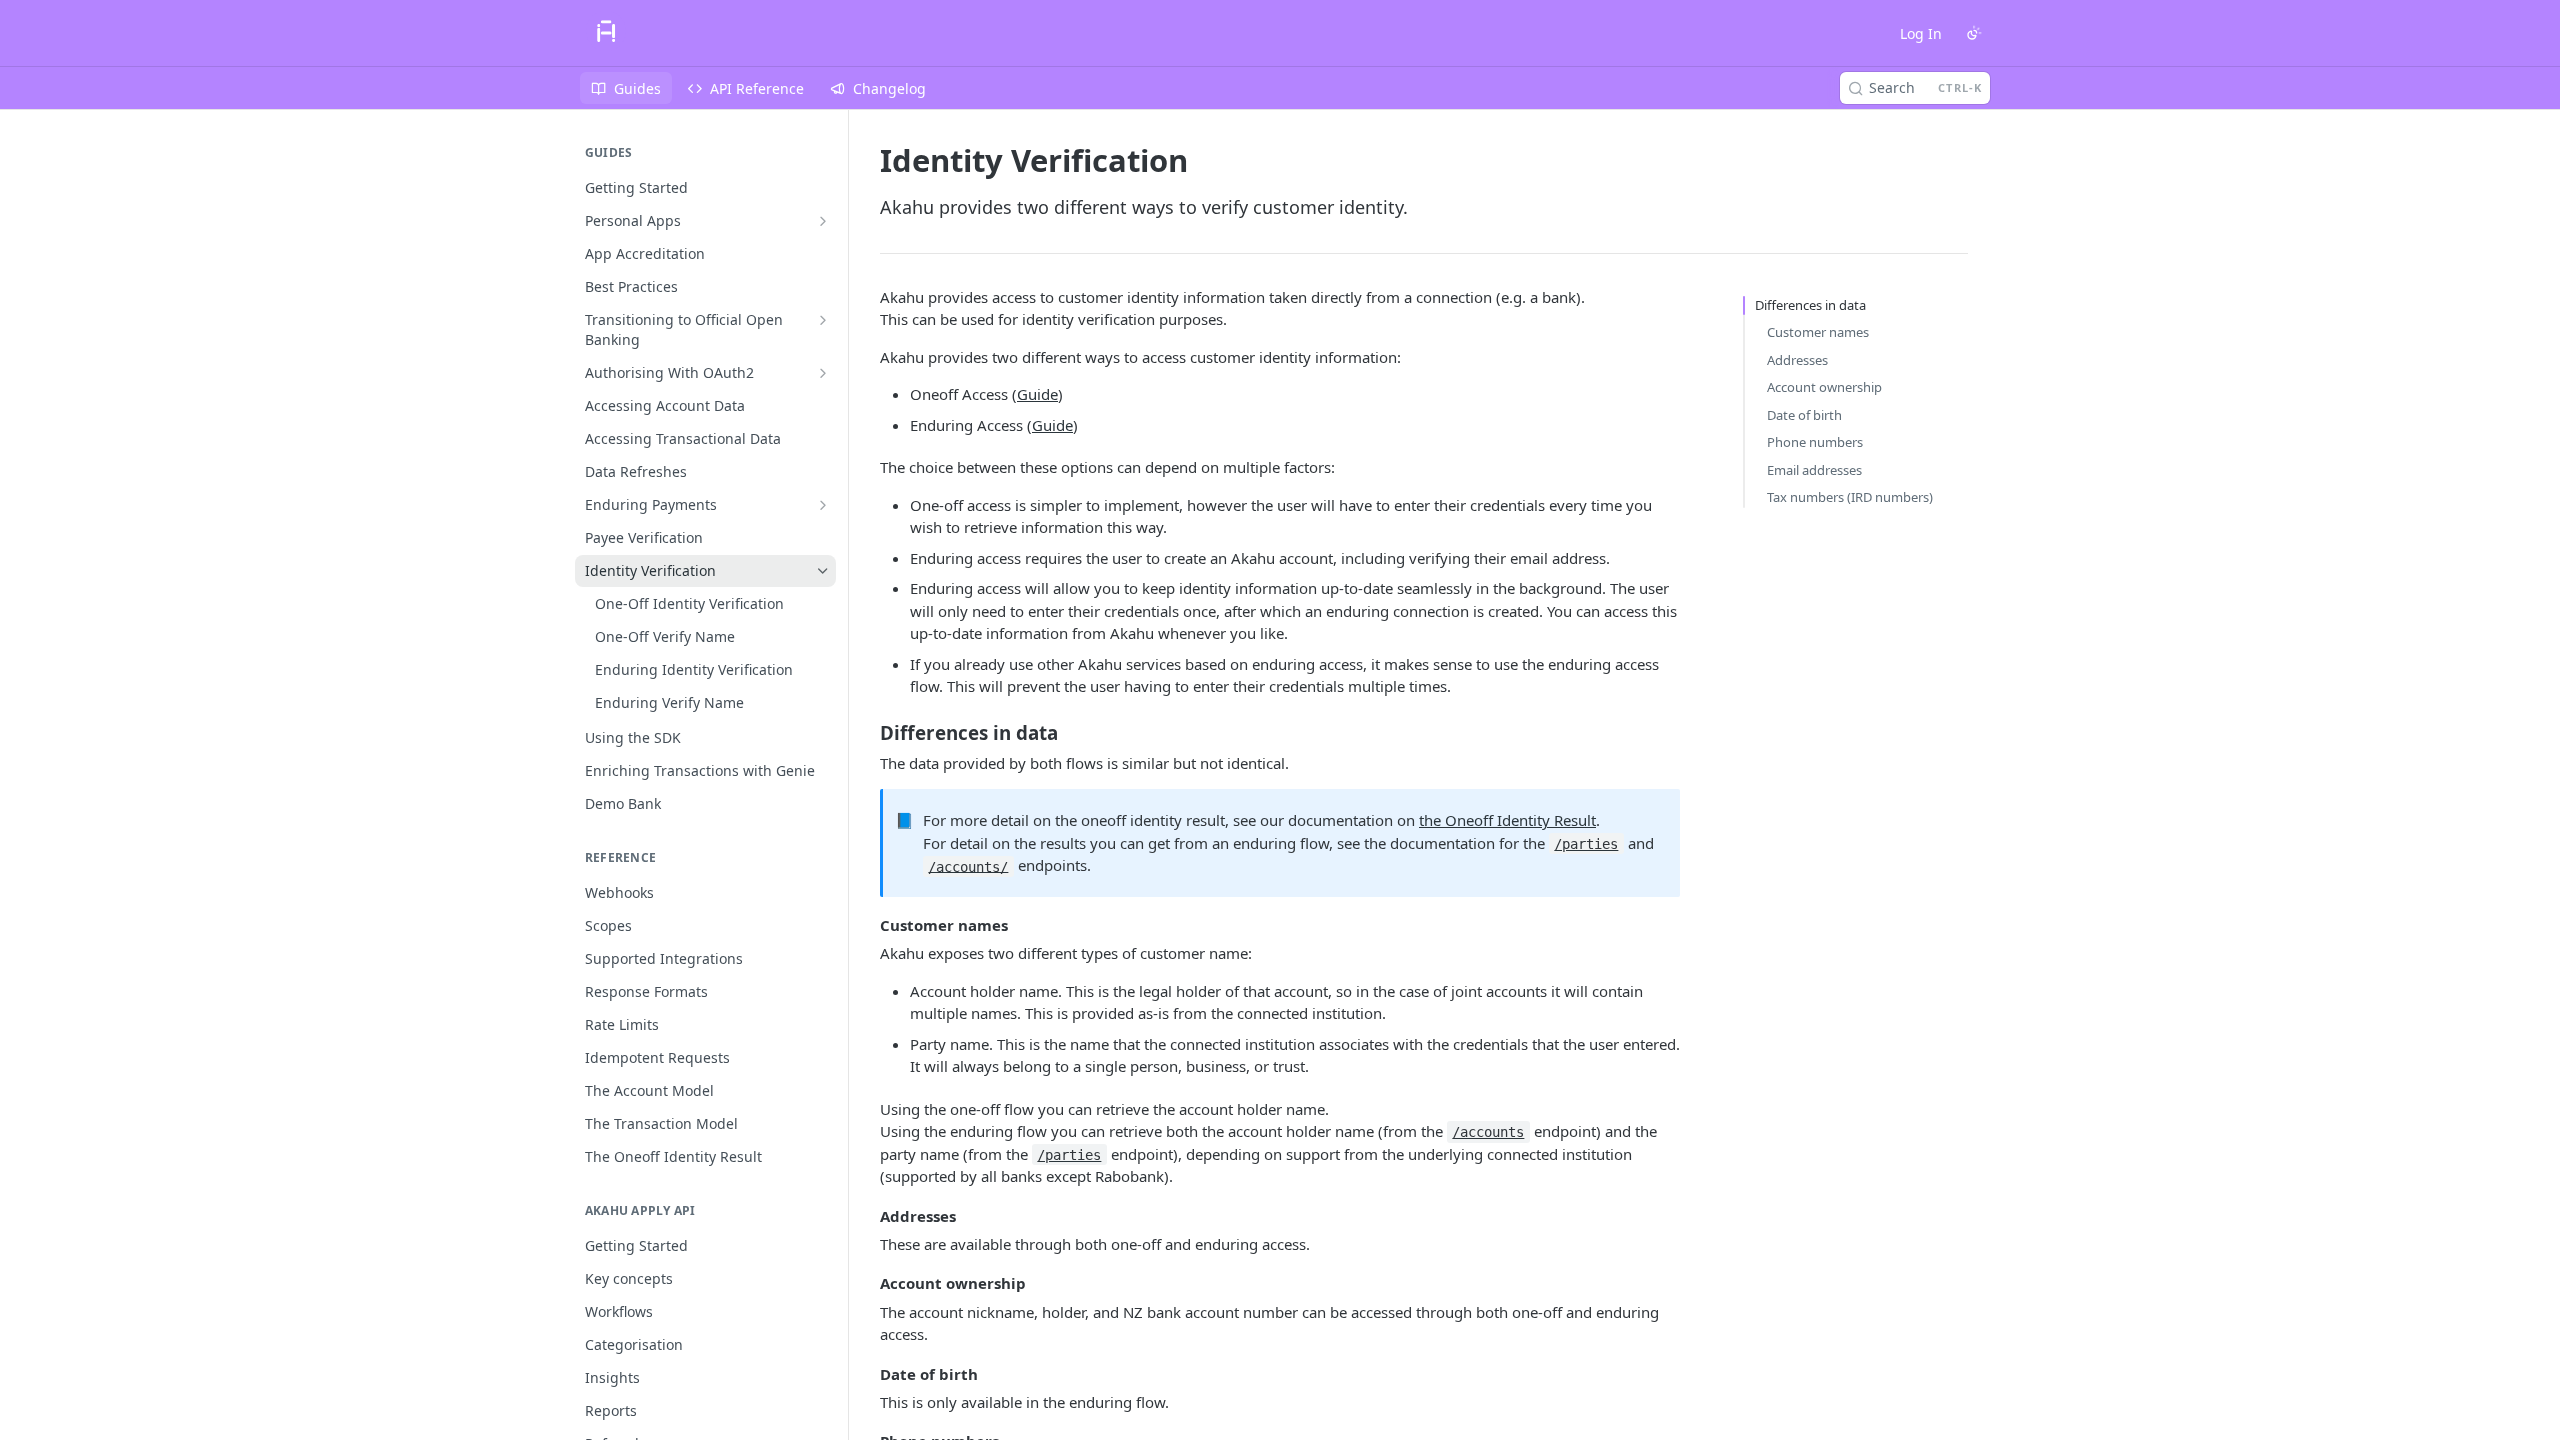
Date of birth (1804, 415)
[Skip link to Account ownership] (866, 1283)
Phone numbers (1815, 442)
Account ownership (1824, 387)
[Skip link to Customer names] (866, 925)
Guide (1037, 394)
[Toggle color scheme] (1974, 33)
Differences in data (1810, 305)
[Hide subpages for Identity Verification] (823, 571)
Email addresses (1814, 470)
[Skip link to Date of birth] (866, 1374)
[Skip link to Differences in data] (866, 732)
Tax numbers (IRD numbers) (1850, 497)
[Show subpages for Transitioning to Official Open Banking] (823, 320)
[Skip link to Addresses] (866, 1216)
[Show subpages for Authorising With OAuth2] (823, 373)
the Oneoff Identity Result (1507, 820)
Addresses (1797, 360)
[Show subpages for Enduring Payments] (823, 505)
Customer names (1818, 332)
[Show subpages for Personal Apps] (823, 221)
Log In (1921, 33)
